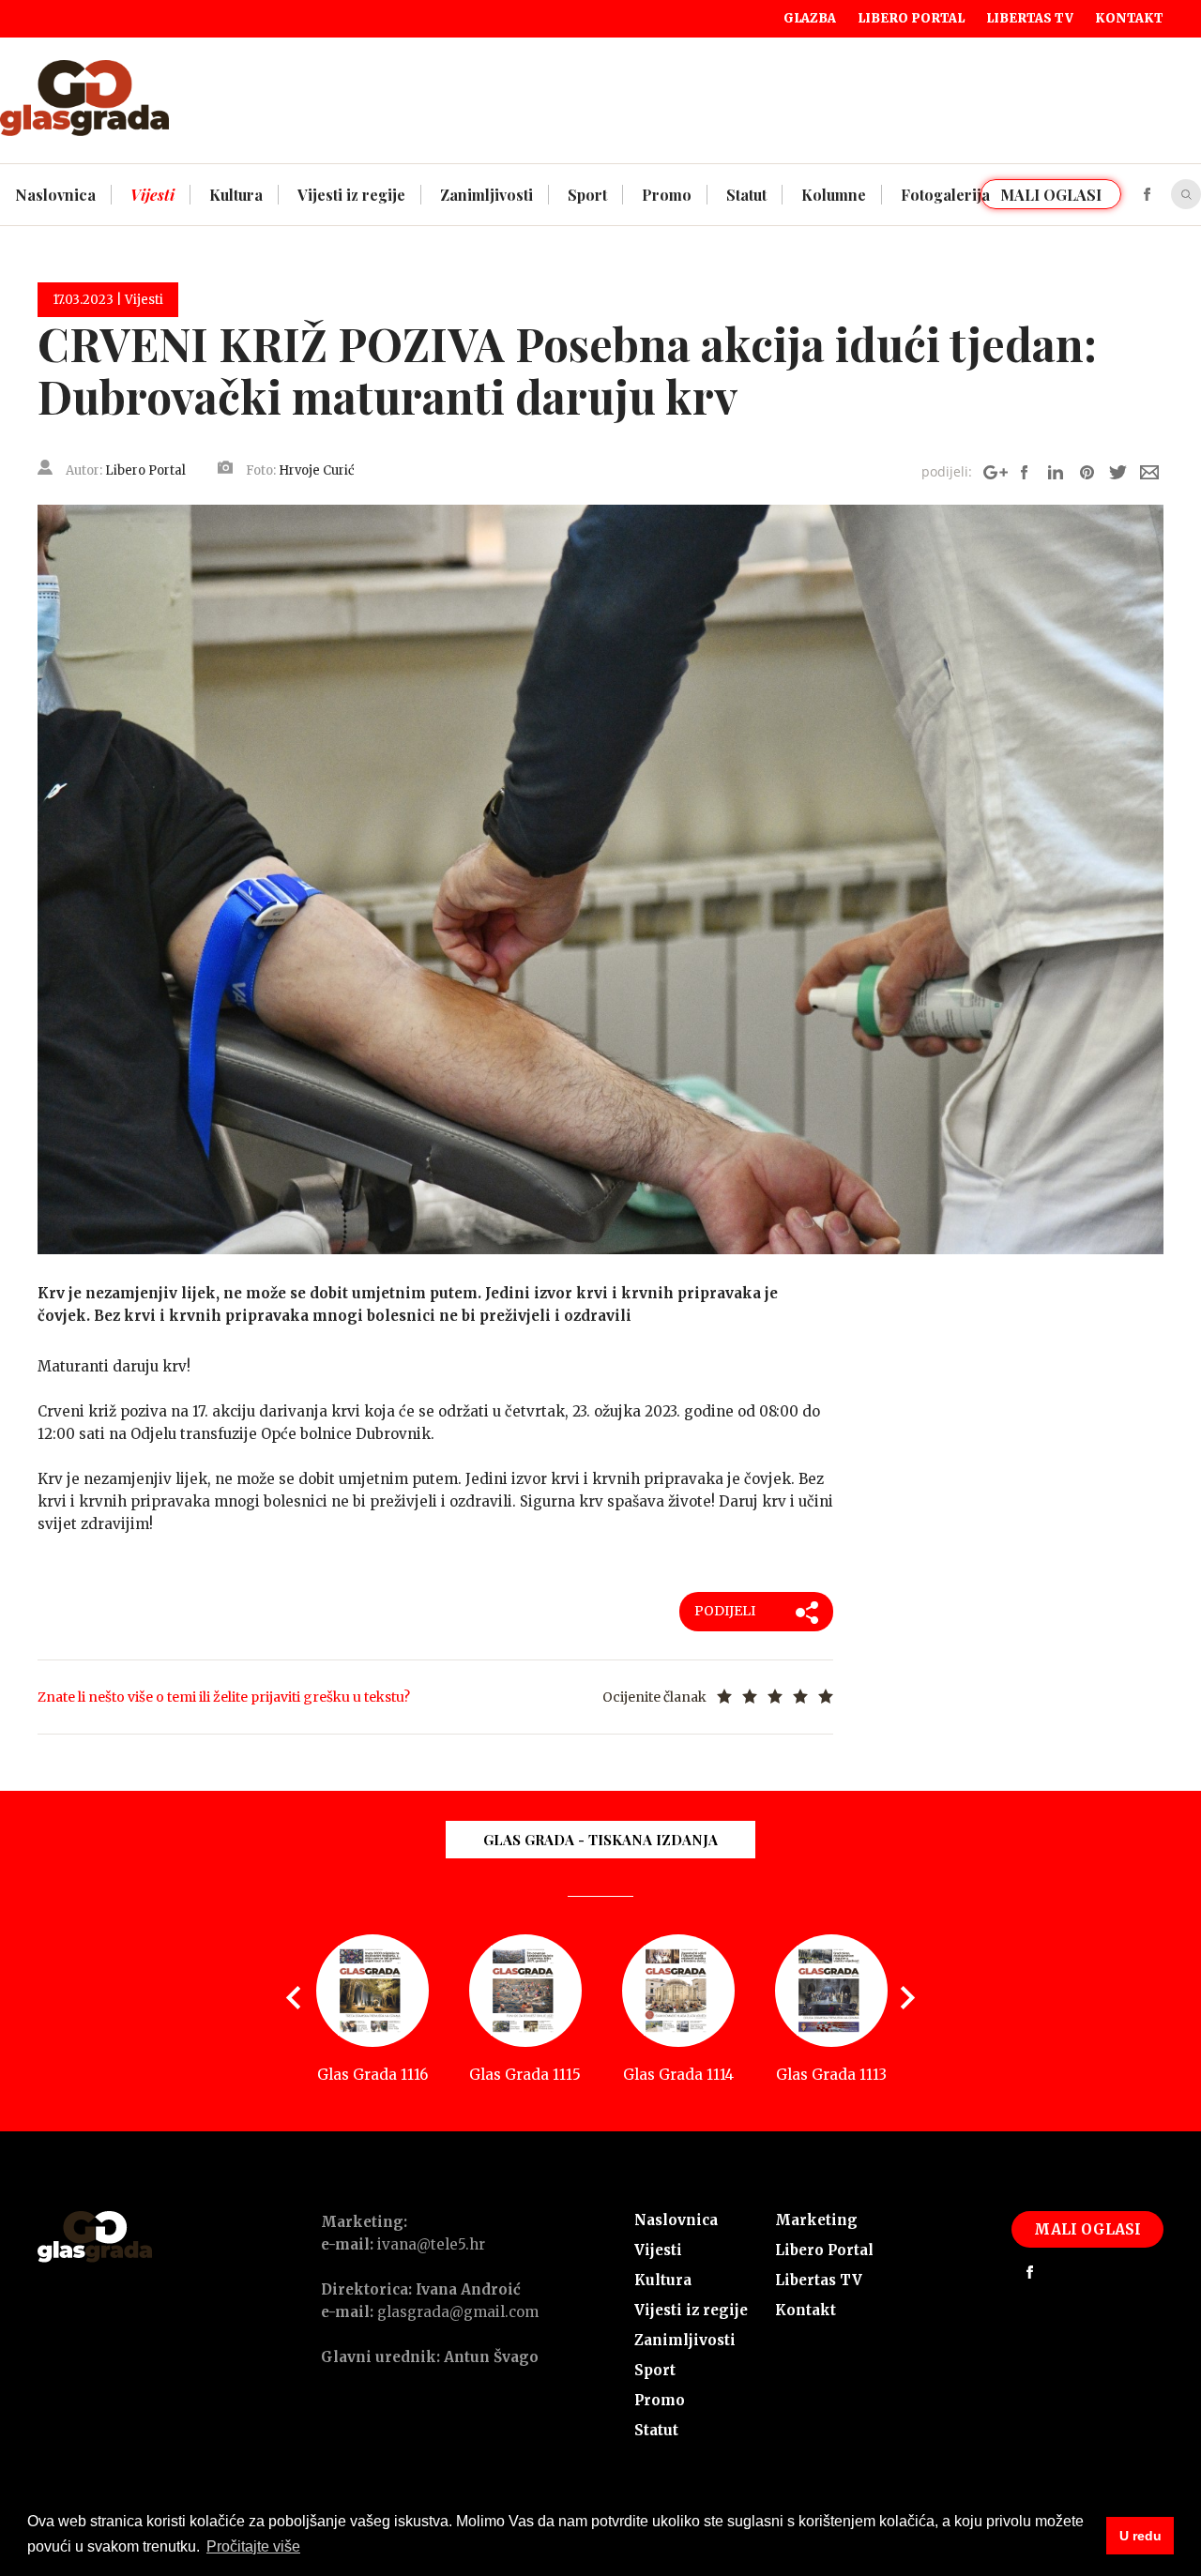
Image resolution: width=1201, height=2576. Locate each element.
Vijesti (658, 2250)
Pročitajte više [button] (253, 2546)
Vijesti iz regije (691, 2310)
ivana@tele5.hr (431, 2244)
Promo (660, 2400)
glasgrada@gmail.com (458, 2312)
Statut (656, 2430)
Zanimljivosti (685, 2340)
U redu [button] (1140, 2536)
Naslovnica (676, 2220)
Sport (655, 2370)
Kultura (663, 2280)
